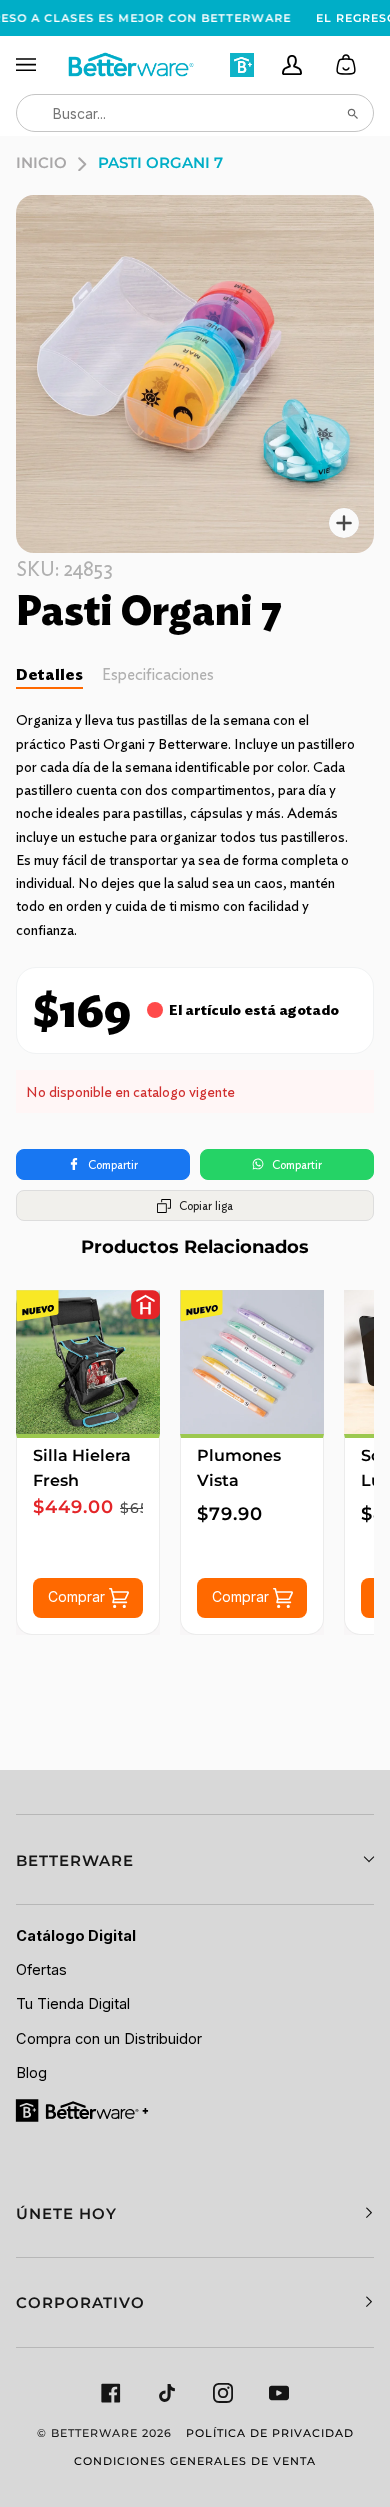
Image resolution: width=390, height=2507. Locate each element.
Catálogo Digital (76, 1936)
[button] (195, 1859)
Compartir (113, 1164)
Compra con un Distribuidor (109, 2039)
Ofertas (41, 1970)
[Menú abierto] (41, 65)
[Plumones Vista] (252, 1362)
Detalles (49, 674)
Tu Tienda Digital (73, 2004)
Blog (31, 2073)
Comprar (78, 1596)
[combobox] (195, 113)
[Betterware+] (83, 2110)
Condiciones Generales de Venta (195, 2461)
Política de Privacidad (270, 2433)
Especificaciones (158, 674)
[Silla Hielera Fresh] (88, 1362)
